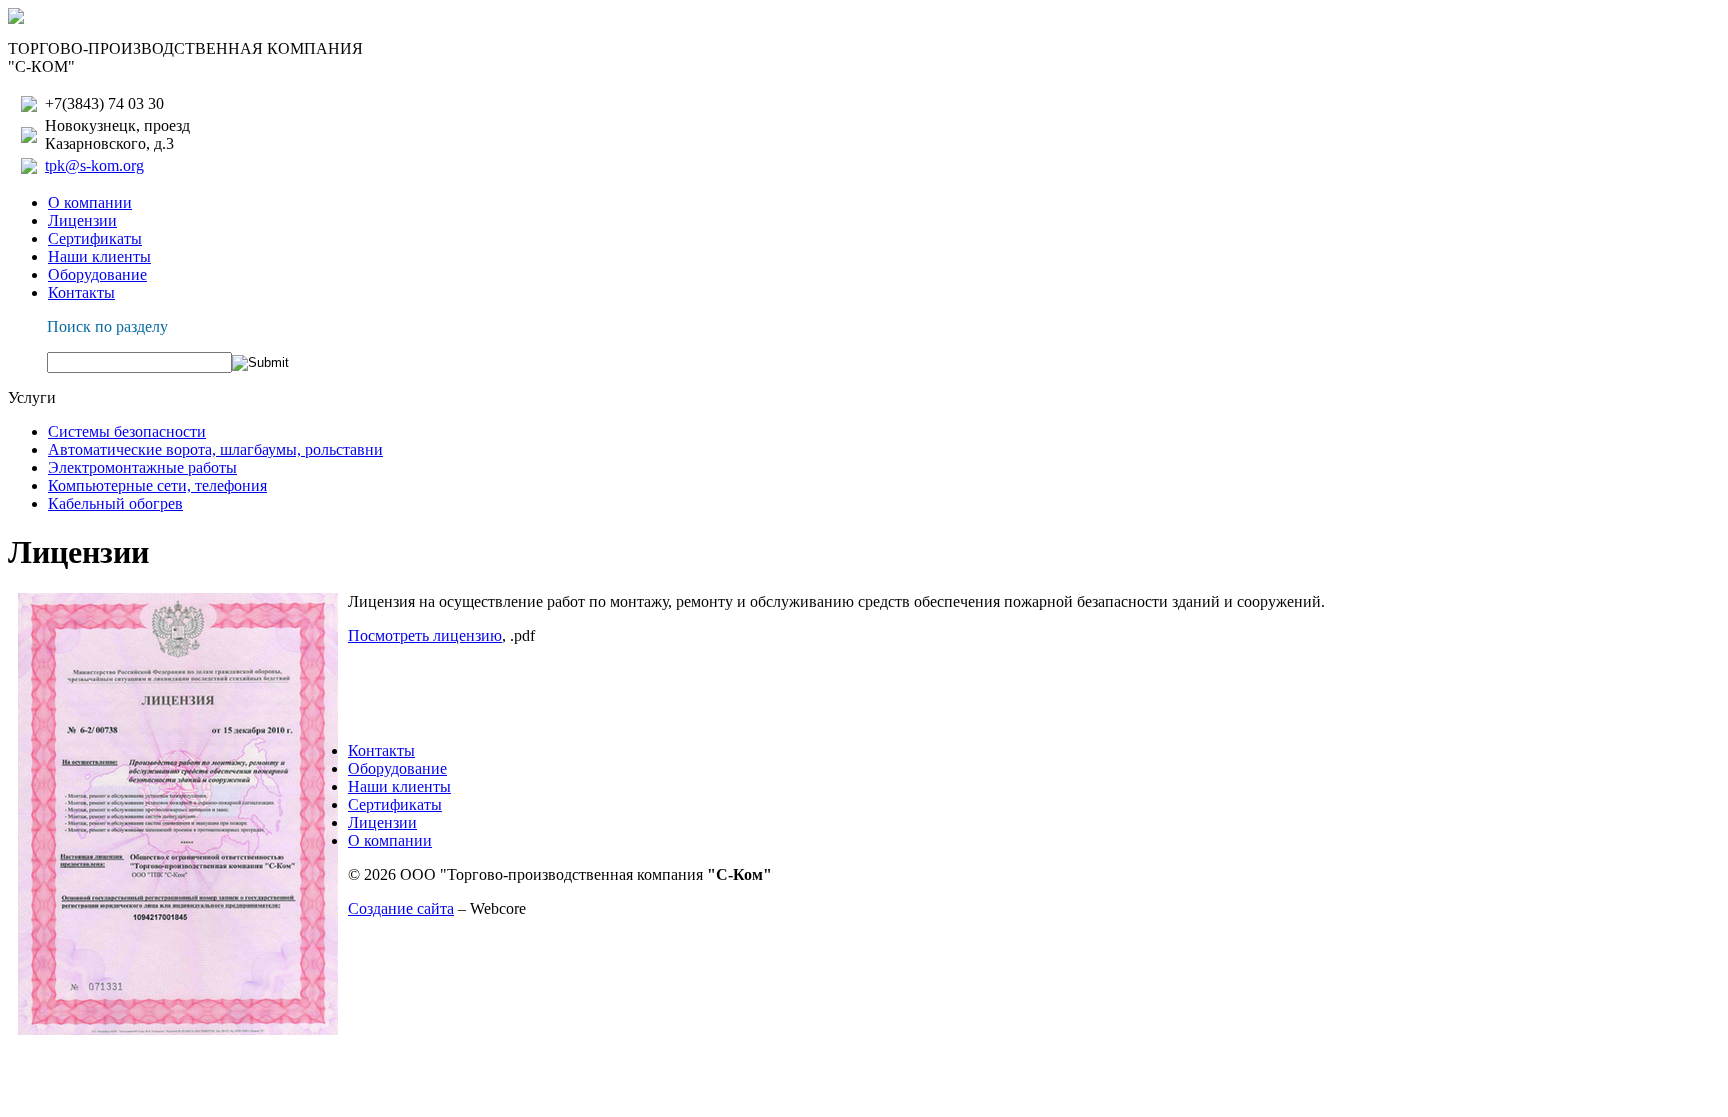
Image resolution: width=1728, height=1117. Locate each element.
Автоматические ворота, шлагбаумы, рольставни (215, 449)
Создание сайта (401, 908)
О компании (90, 202)
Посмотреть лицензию (425, 635)
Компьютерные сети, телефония (157, 485)
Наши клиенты (99, 256)
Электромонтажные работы (142, 467)
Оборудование (97, 274)
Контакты (81, 292)
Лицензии (82, 220)
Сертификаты (95, 238)
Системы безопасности (127, 431)
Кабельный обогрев (115, 503)
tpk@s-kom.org (94, 165)
